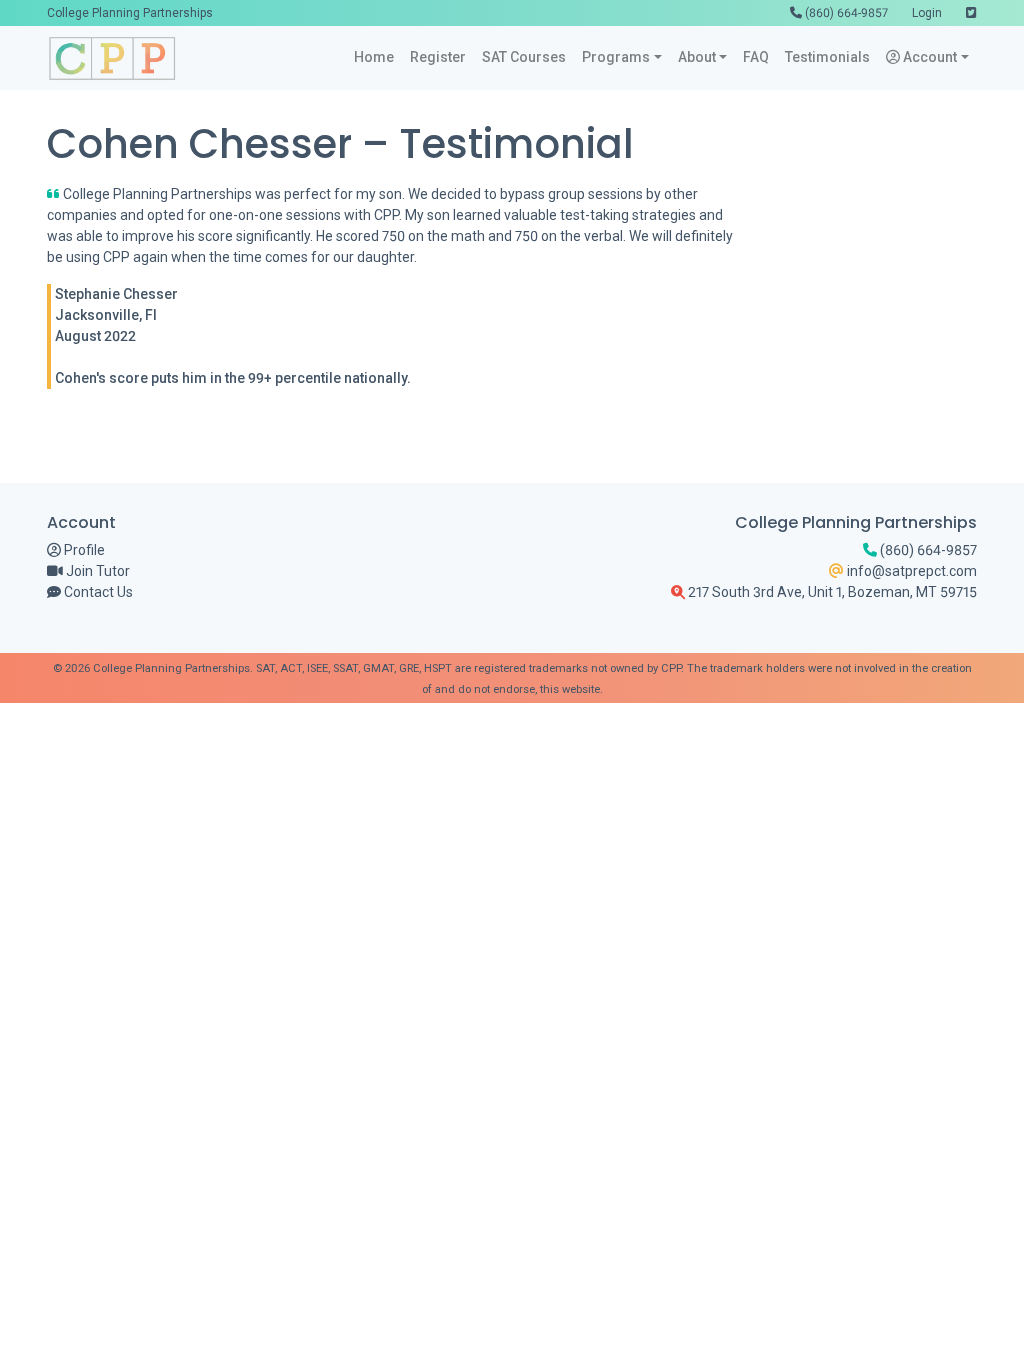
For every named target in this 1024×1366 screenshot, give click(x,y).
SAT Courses (524, 57)
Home (374, 57)
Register (438, 57)
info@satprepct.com (910, 571)
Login (927, 13)
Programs (616, 57)
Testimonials (827, 57)
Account (928, 57)
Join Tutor (96, 571)
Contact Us (97, 592)
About (697, 57)
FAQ (756, 57)
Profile (83, 550)
